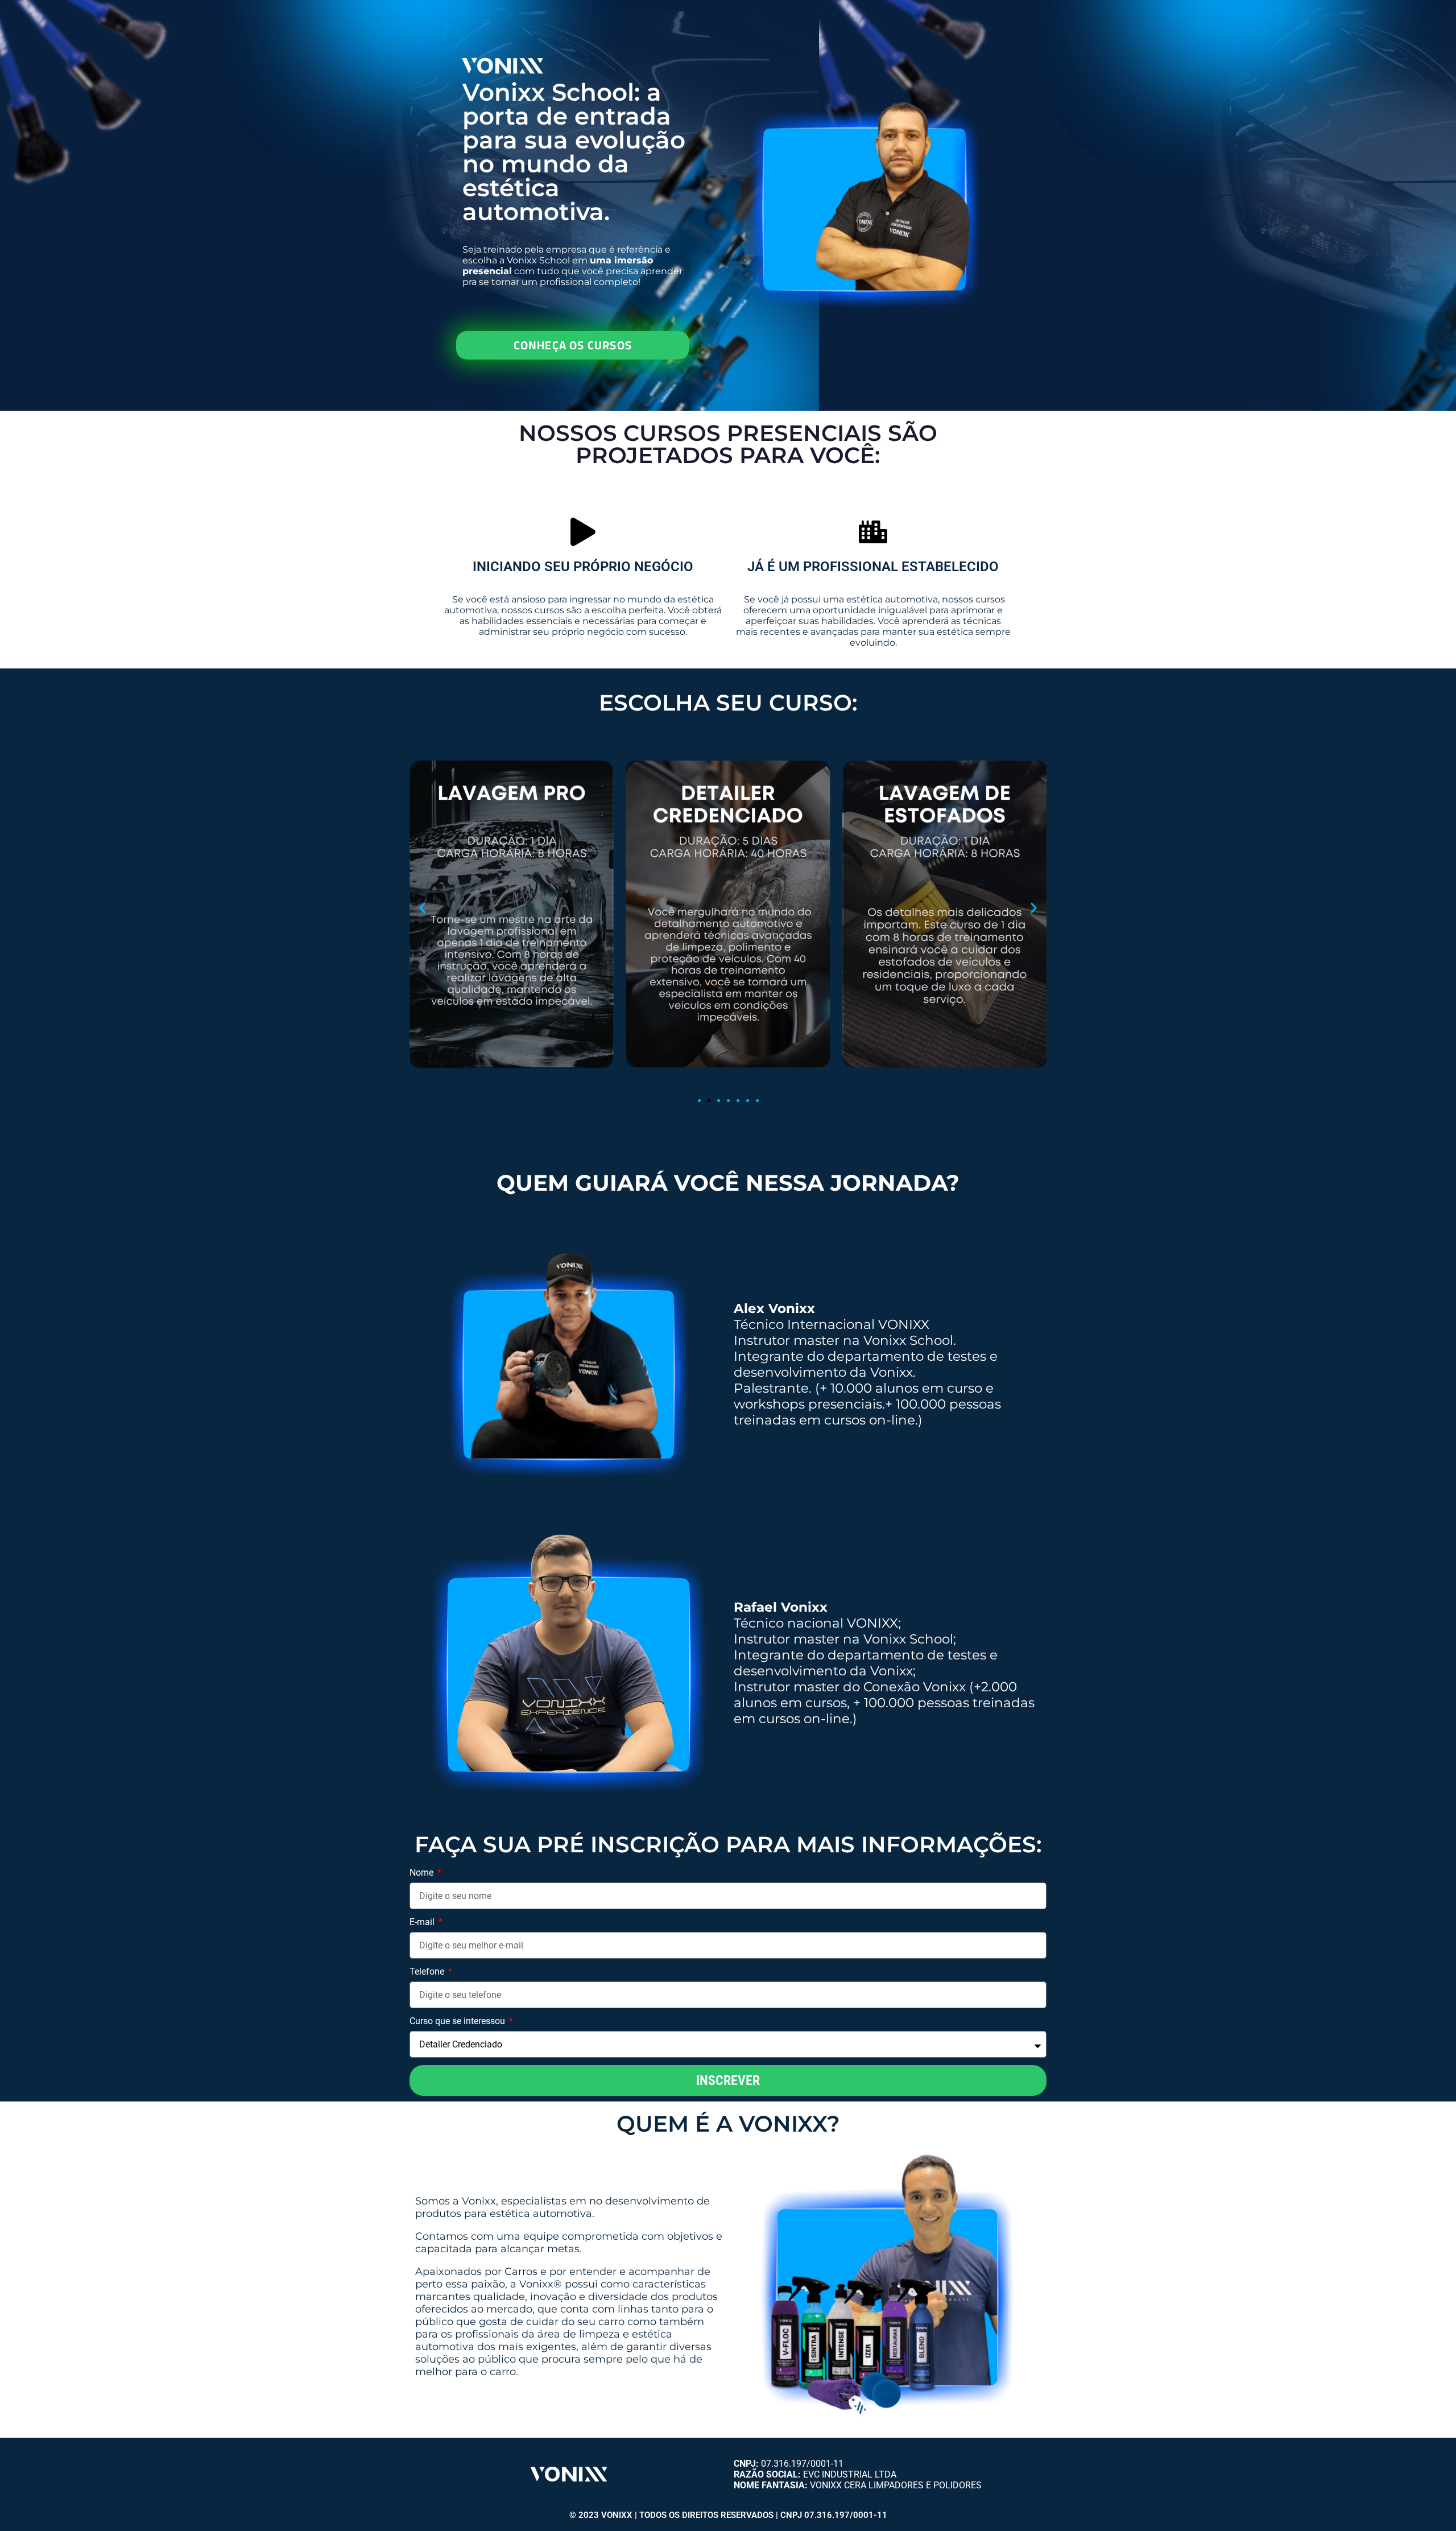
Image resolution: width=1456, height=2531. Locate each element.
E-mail (423, 1922)
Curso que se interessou (458, 2021)
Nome (423, 1873)
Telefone (428, 1971)
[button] (422, 908)
